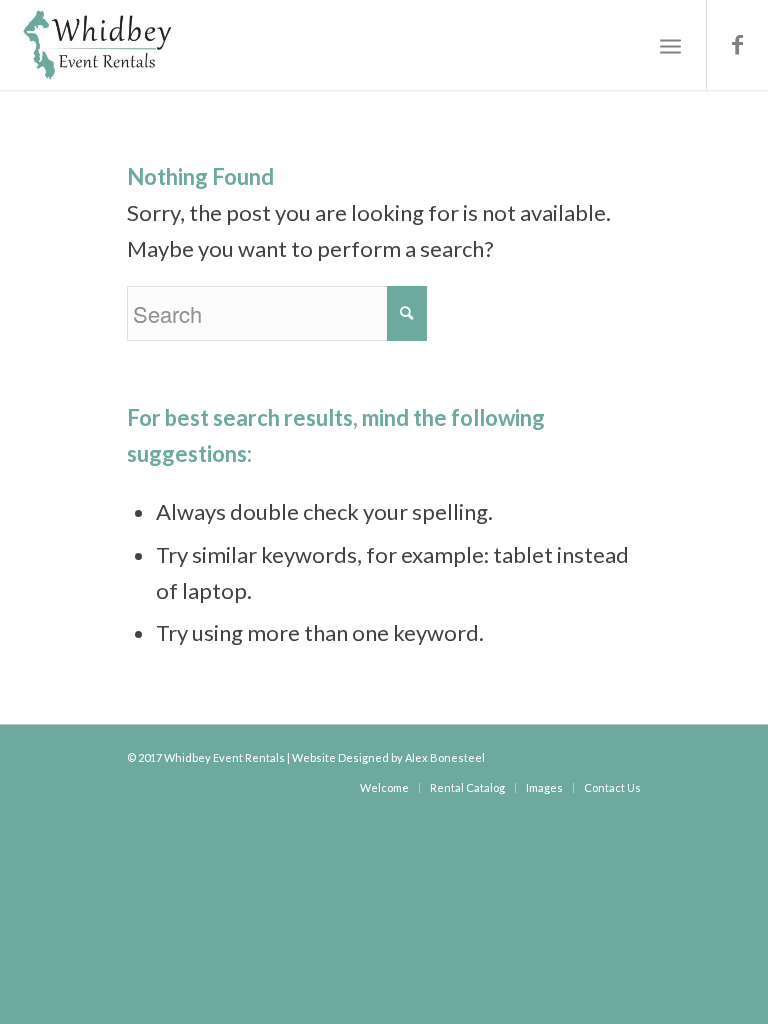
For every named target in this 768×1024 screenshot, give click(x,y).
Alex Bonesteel (445, 757)
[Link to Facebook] (738, 45)
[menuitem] (384, 787)
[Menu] (670, 45)
